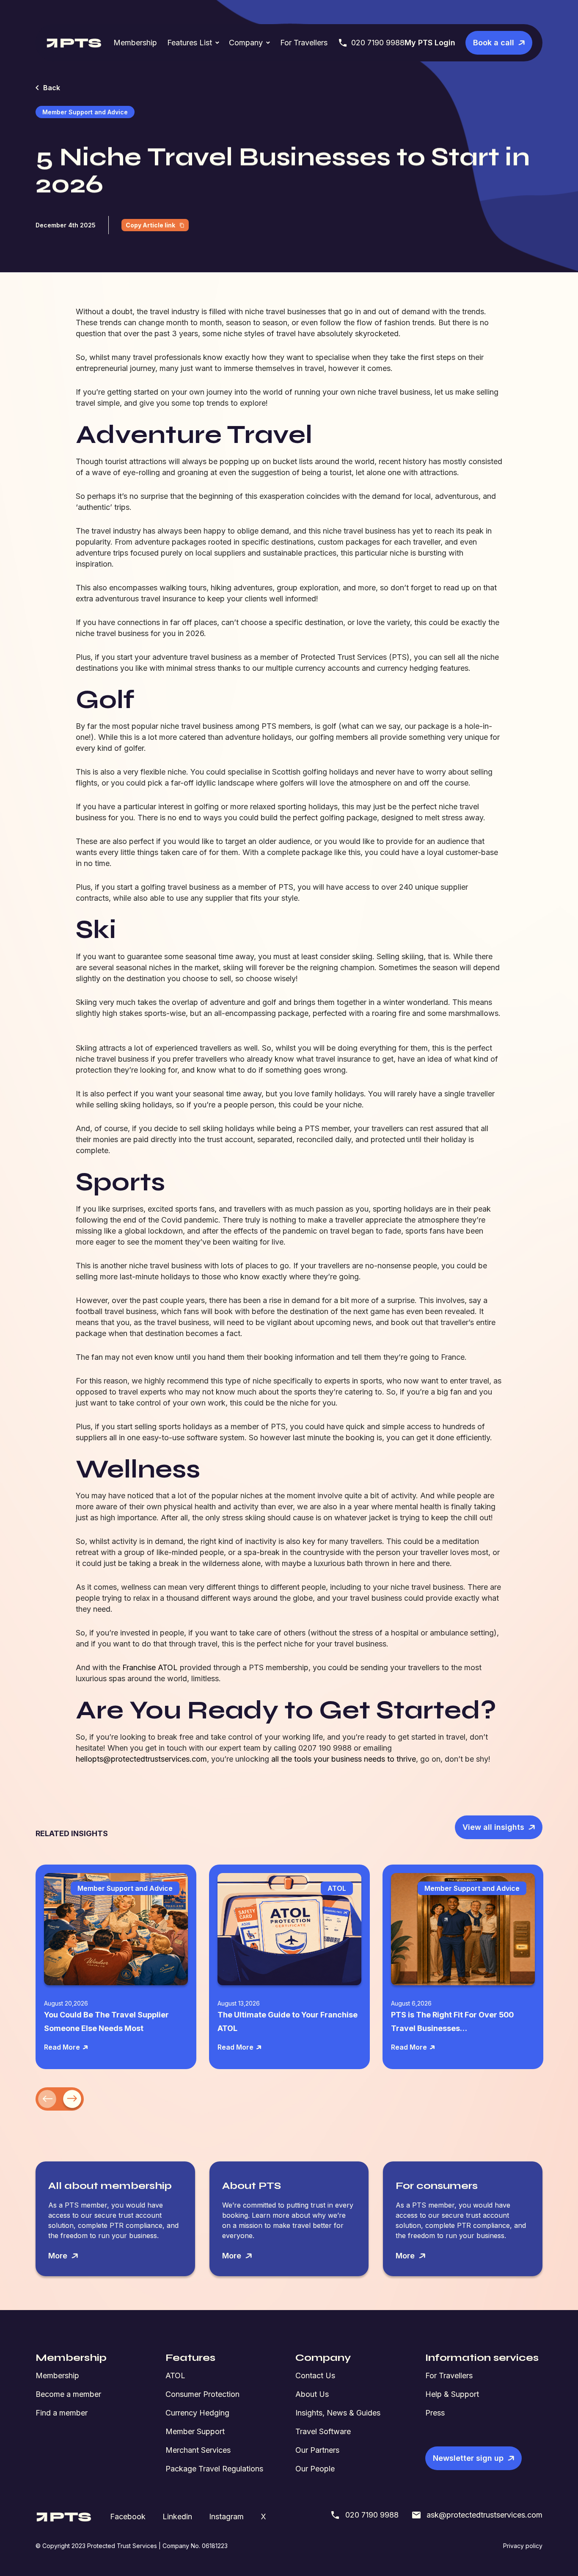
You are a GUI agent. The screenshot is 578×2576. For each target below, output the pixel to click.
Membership (135, 43)
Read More (62, 2047)
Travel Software (323, 2431)
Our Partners (317, 2450)
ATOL (175, 2375)
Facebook (128, 2517)
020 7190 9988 (378, 43)
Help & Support (452, 2394)
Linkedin (177, 2517)
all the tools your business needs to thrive (344, 1759)
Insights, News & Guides (338, 2413)
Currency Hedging (197, 2413)
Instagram (226, 2517)
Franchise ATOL (150, 1667)
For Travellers (304, 43)
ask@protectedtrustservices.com (484, 2515)
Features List (190, 43)
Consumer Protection (202, 2394)
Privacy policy (523, 2546)
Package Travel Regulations (214, 2469)
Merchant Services (198, 2450)
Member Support (195, 2431)
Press (435, 2413)
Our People (315, 2469)
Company (246, 43)
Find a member (62, 2413)
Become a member (68, 2394)
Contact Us (315, 2375)
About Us (312, 2394)
